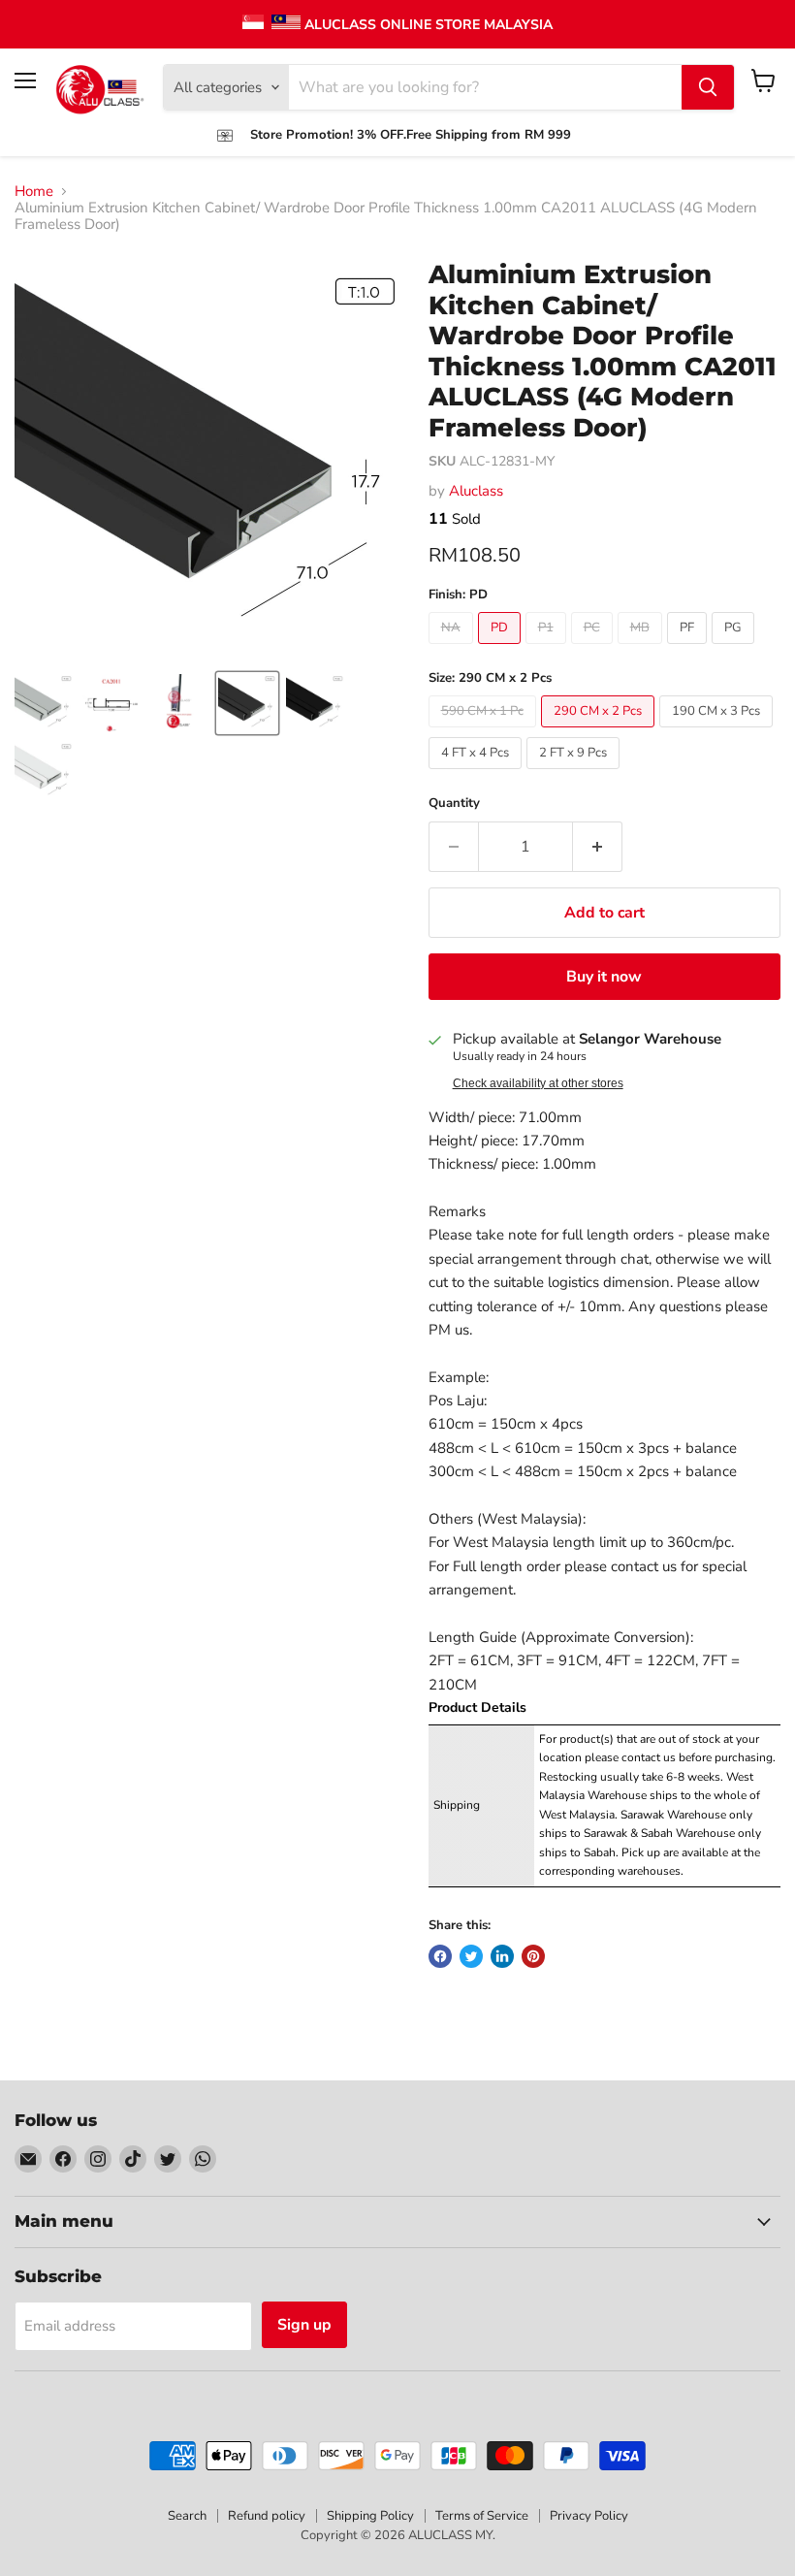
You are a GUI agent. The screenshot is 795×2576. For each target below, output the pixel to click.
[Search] (708, 87)
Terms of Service (482, 2516)
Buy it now (604, 977)
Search (187, 2516)
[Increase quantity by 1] (598, 847)
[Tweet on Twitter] (471, 1956)
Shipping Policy (370, 2516)
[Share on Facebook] (440, 1956)
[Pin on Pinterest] (533, 1956)
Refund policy (267, 2516)
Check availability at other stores (538, 1083)
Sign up (304, 2325)
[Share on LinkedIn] (502, 1956)
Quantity (454, 804)
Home (34, 192)
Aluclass (476, 491)
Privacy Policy (589, 2516)
